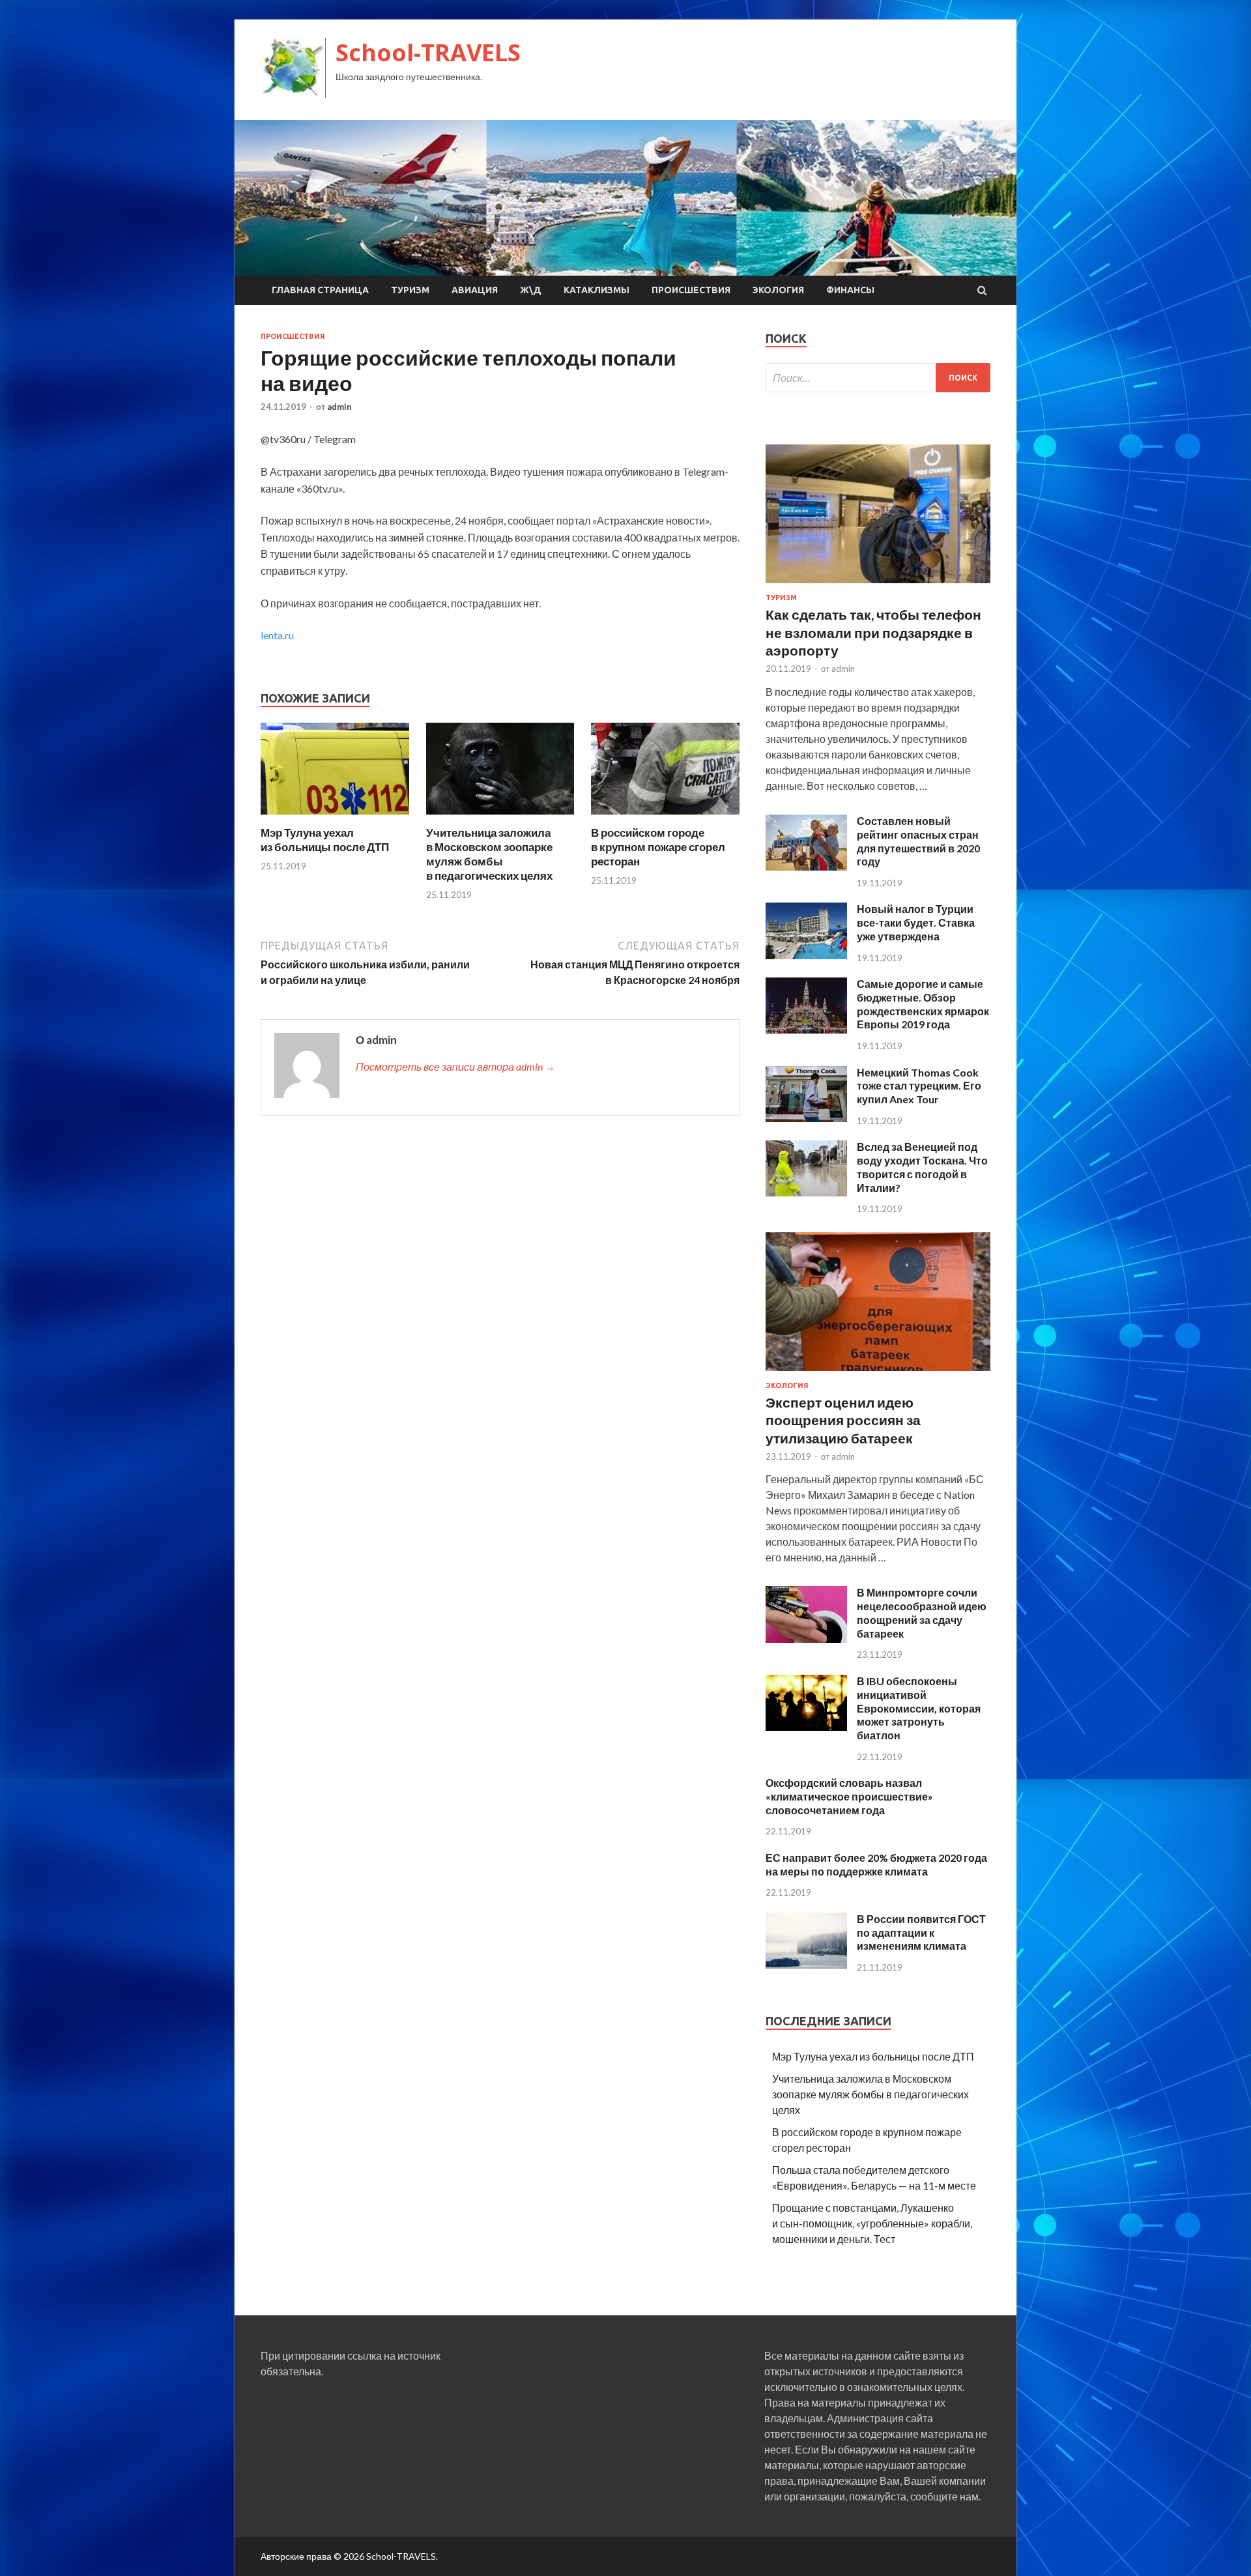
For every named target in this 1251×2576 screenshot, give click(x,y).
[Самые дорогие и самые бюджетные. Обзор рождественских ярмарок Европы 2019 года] (806, 1029)
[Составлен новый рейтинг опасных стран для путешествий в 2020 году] (806, 866)
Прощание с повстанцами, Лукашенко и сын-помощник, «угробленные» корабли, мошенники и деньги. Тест (872, 2223)
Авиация (475, 290)
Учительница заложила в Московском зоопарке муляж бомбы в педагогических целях (489, 854)
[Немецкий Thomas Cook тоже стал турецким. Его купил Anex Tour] (806, 1118)
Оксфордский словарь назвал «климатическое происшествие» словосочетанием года (849, 1796)
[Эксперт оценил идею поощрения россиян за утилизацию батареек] (878, 1373)
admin (339, 407)
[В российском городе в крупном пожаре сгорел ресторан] (665, 818)
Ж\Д (531, 290)
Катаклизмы (597, 290)
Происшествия (691, 290)
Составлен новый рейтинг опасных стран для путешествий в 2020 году (918, 841)
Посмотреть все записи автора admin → (455, 1066)
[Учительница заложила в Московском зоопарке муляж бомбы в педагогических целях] (500, 818)
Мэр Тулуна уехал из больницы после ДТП (325, 840)
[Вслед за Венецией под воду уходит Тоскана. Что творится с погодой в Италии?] (806, 1192)
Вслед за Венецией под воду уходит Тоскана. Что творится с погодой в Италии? (922, 1167)
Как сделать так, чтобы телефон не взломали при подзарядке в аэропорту (873, 632)
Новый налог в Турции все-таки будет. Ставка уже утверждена (916, 922)
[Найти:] (878, 378)
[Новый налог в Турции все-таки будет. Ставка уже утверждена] (806, 955)
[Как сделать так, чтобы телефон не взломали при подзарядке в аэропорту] (878, 586)
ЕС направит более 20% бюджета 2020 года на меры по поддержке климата (876, 1864)
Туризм (410, 290)
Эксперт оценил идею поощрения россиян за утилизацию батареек (843, 1420)
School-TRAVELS (428, 52)
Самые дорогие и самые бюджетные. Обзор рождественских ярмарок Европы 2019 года (923, 1004)
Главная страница (320, 290)
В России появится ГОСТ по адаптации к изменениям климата (921, 1932)
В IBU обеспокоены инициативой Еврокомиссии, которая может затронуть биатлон (919, 1708)
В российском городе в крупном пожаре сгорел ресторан (658, 847)
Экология (778, 290)
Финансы (850, 290)
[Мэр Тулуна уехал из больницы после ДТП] (335, 818)
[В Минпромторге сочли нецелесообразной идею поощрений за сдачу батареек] (806, 1639)
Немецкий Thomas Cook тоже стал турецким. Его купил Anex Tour (919, 1086)
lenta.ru (277, 635)
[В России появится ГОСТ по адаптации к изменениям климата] (806, 1964)
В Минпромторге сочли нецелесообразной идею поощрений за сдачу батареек (922, 1613)
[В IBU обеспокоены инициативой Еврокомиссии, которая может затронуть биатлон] (806, 1727)
